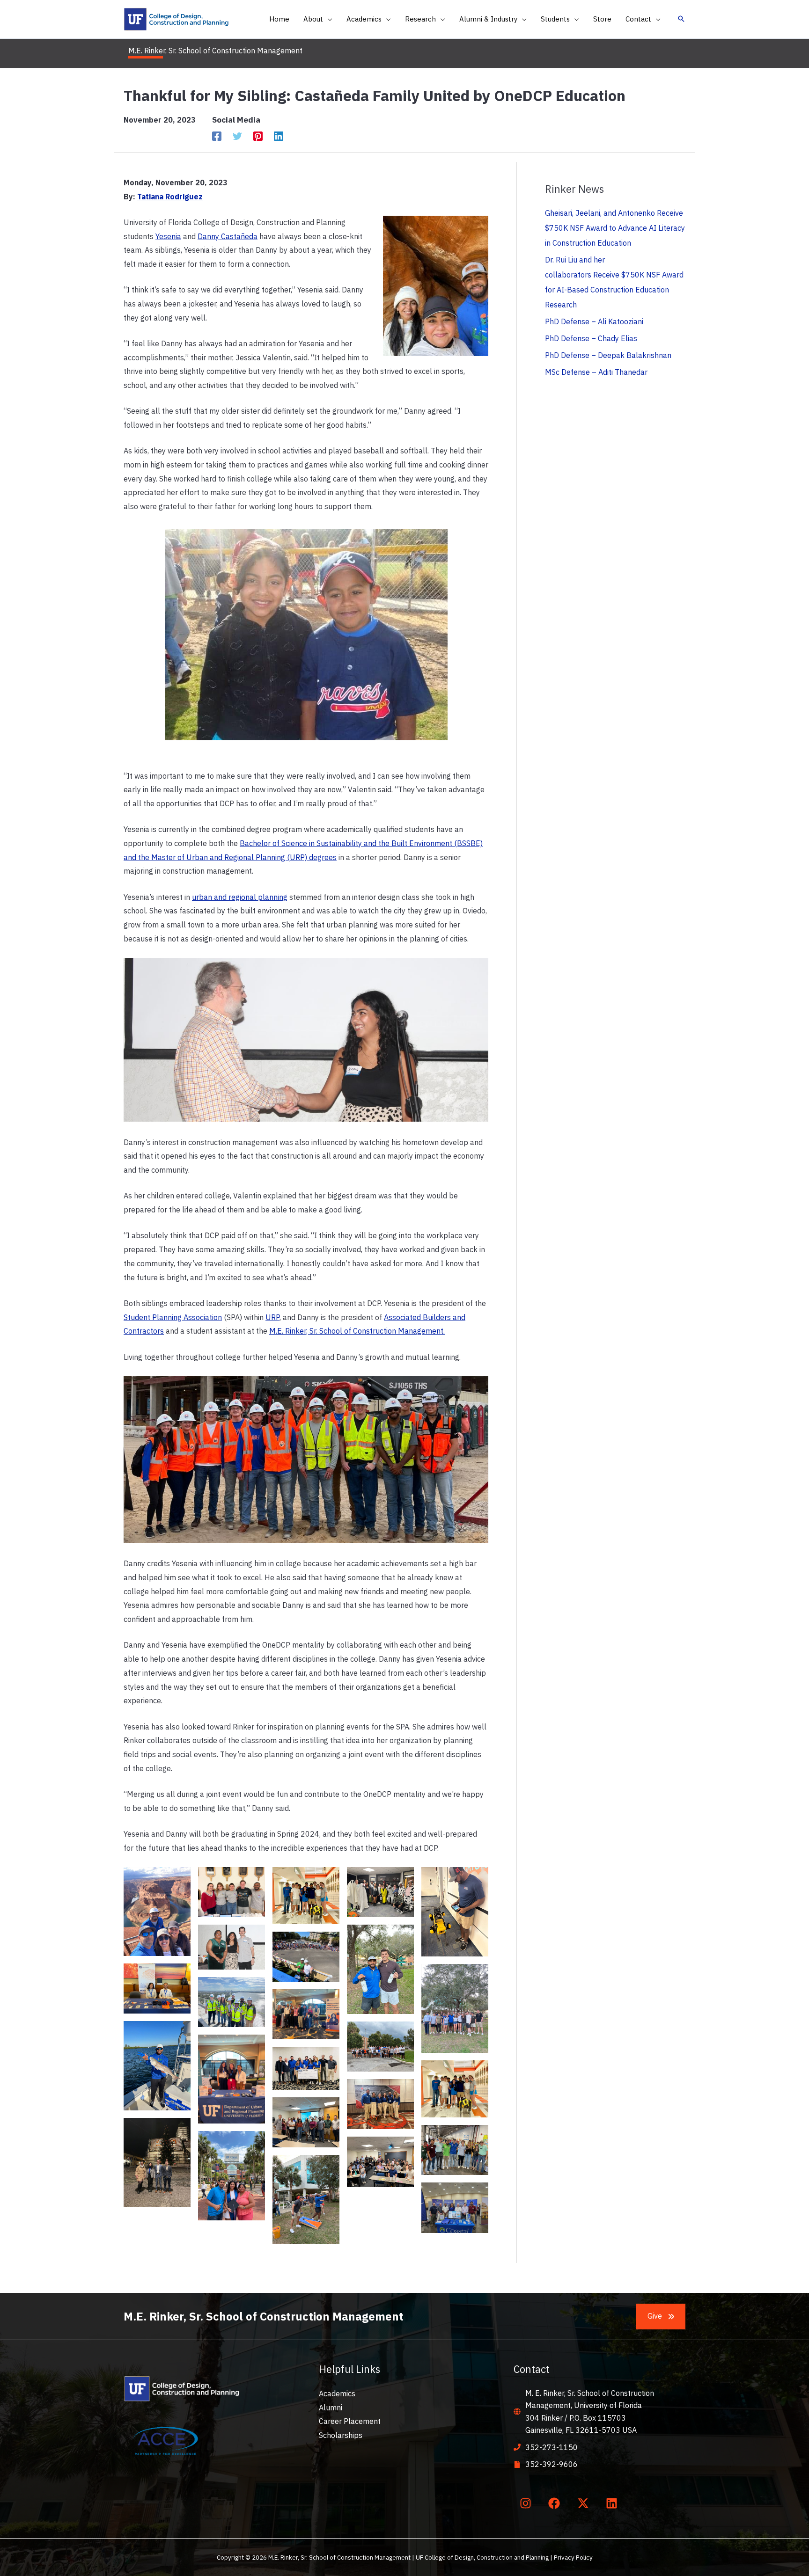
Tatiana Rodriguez (170, 197)
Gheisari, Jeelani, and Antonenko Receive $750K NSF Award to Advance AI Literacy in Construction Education (615, 228)
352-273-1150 (552, 2447)
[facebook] (556, 2503)
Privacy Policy (573, 2557)
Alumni (331, 2408)
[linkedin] (614, 2503)
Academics (337, 2394)
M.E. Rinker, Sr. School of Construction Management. (357, 1331)
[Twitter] (237, 136)
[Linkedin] (279, 136)
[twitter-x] (585, 2503)
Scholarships (341, 2435)
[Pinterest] (258, 136)
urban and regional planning (240, 897)
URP (272, 1317)
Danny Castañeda (228, 236)
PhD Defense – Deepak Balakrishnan (608, 355)
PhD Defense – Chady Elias (591, 338)
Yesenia (168, 236)
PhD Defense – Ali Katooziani (594, 321)
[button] (328, 19)
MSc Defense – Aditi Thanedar (596, 372)
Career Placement (350, 2421)
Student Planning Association (173, 1317)
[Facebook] (217, 136)
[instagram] (527, 2503)
